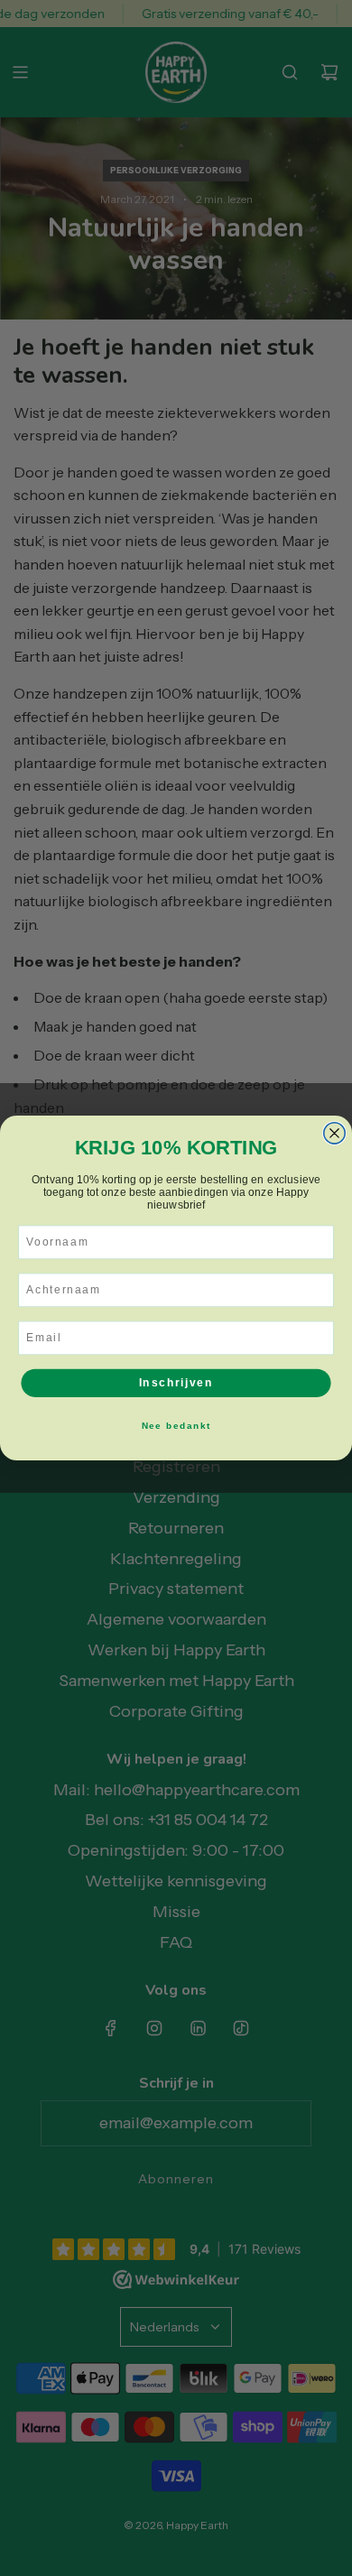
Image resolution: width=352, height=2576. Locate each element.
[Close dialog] (334, 1133)
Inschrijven (176, 1382)
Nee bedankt (176, 1425)
